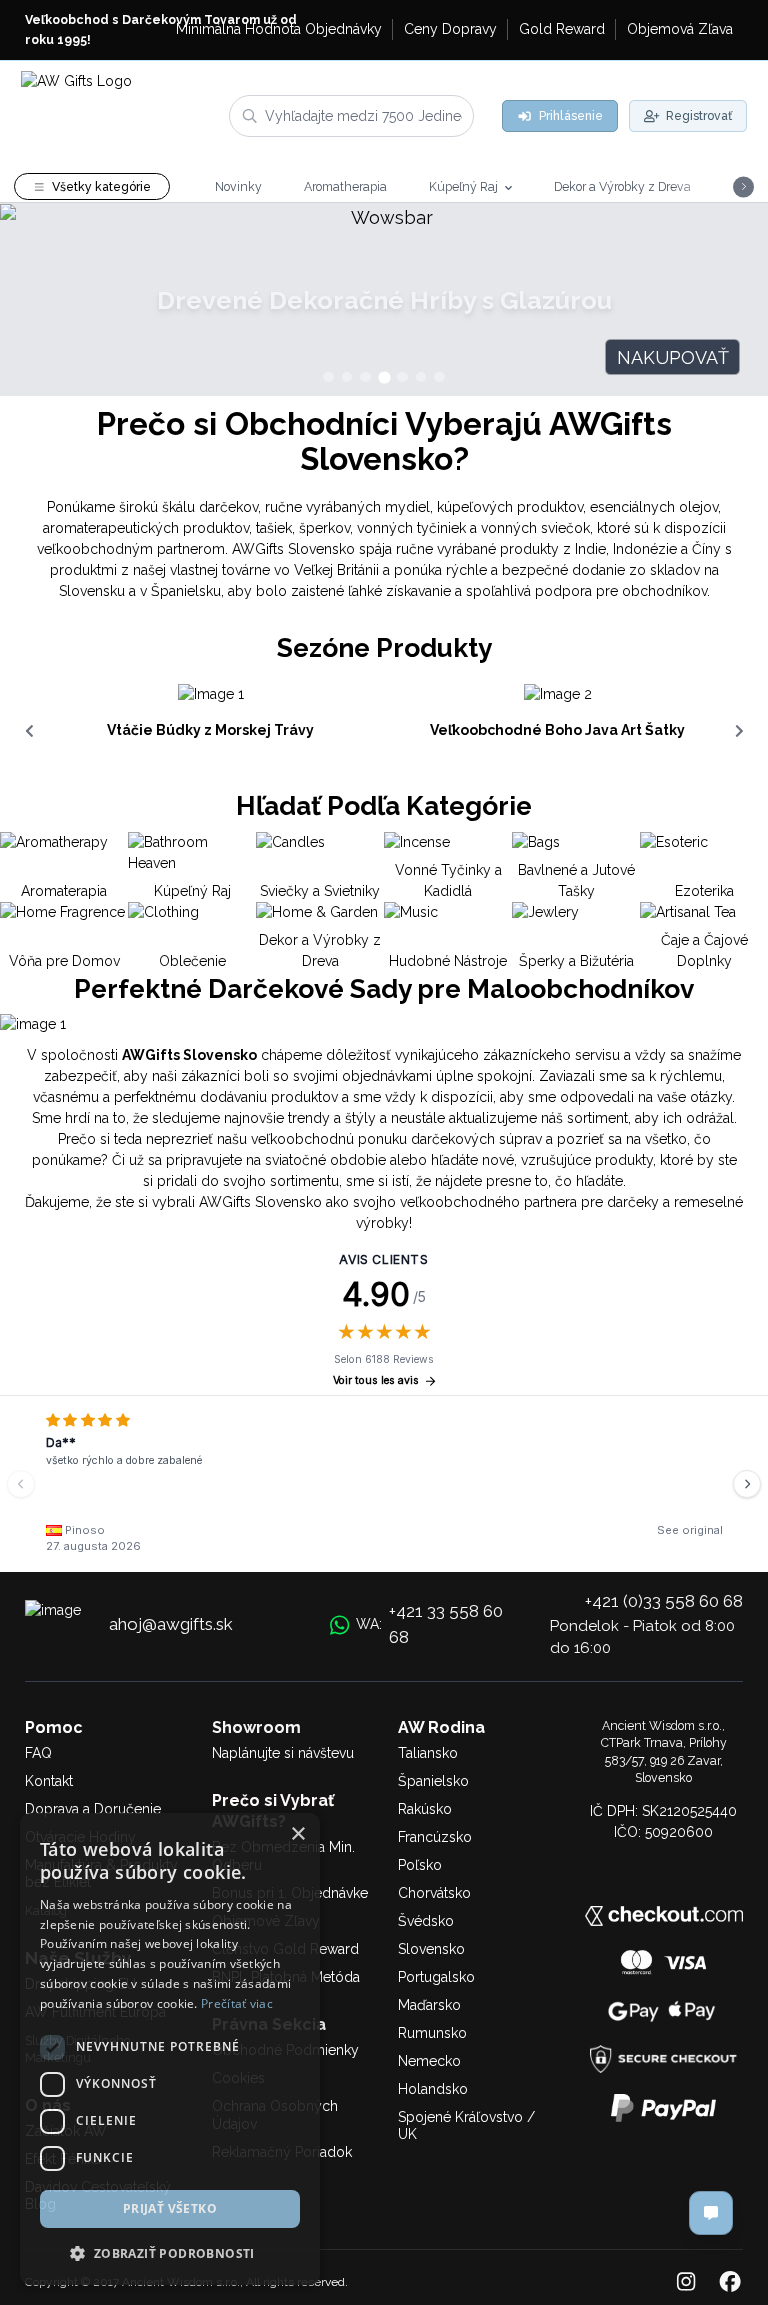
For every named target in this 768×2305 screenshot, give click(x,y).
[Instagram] (686, 2283)
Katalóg (46, 1910)
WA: (429, 1624)
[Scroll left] (29, 731)
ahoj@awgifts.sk (171, 1624)
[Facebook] (730, 2283)
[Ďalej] (747, 1484)
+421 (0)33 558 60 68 (664, 1601)
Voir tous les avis (376, 1380)
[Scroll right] (739, 731)
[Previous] (21, 1484)
